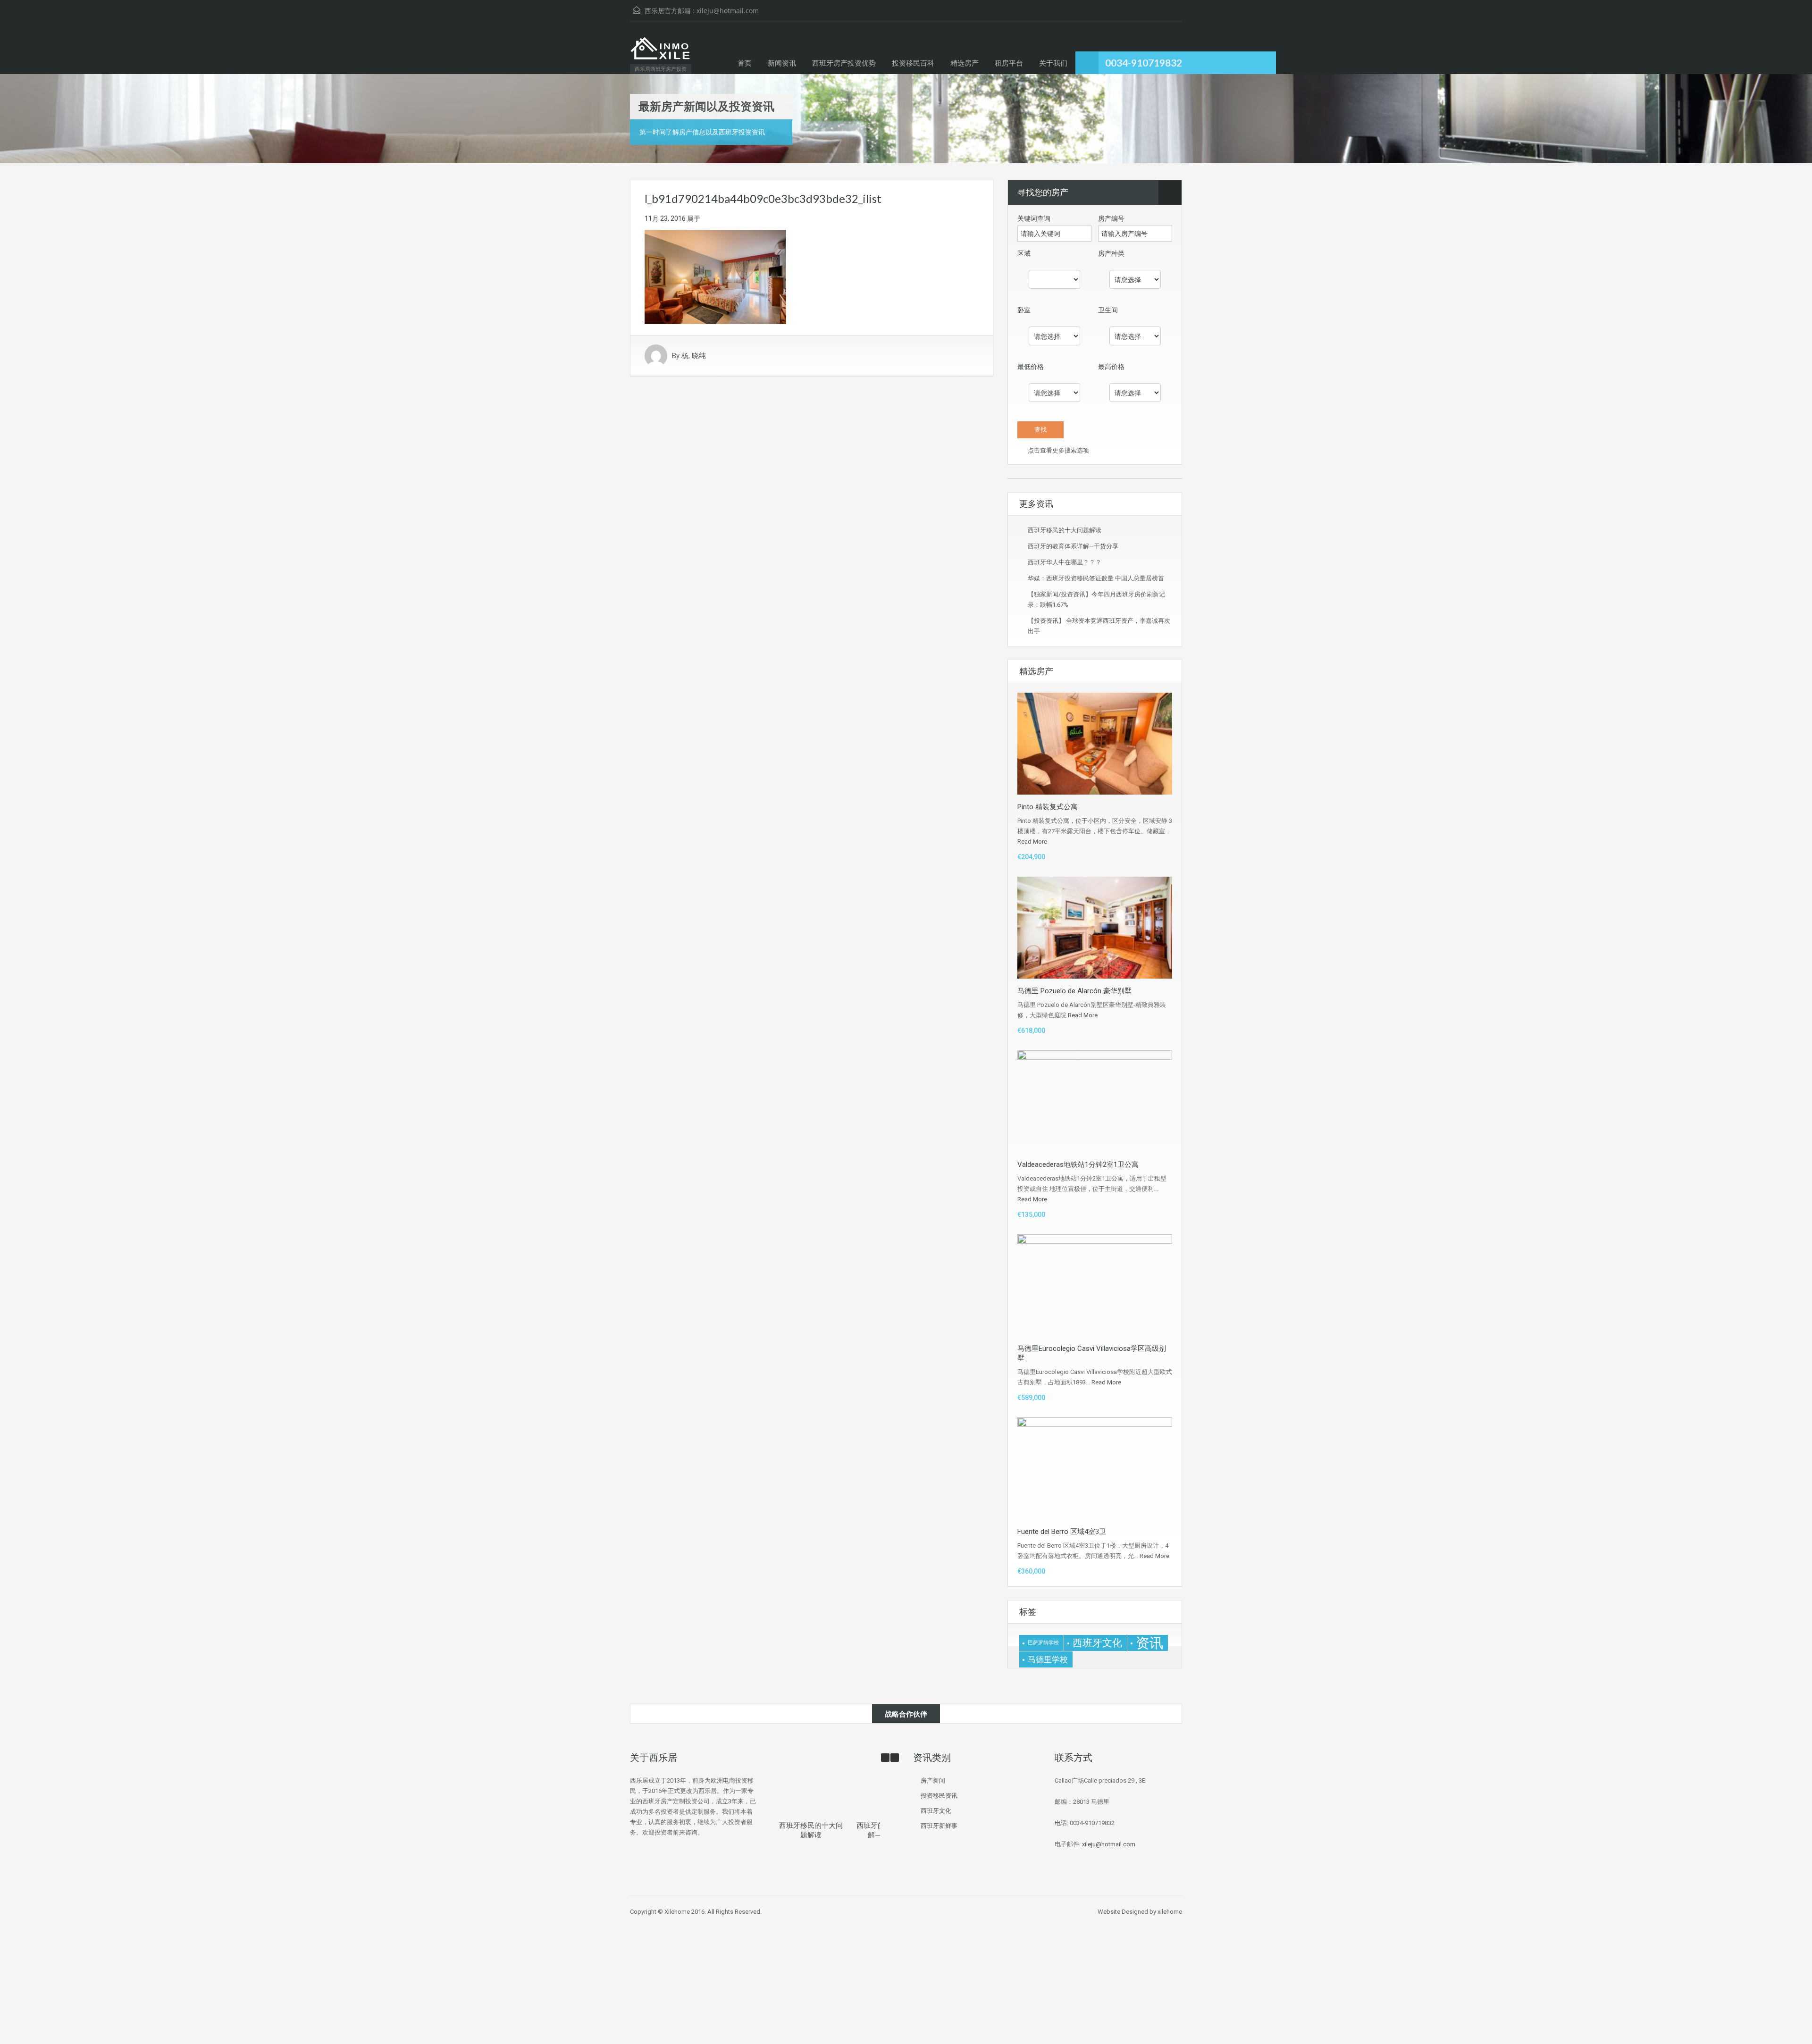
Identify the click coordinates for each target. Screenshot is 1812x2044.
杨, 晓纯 (694, 356)
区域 (1024, 253)
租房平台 (1009, 63)
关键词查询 (1034, 218)
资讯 (1149, 1643)
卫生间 (1108, 310)
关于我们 (1053, 63)
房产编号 (1111, 218)
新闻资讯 (782, 63)
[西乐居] (660, 53)
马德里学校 (1048, 1659)
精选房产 (965, 63)
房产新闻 (933, 1780)
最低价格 (1031, 367)
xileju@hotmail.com (728, 11)
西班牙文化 (1097, 1643)
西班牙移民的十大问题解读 (1065, 530)
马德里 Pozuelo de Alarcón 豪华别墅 (1074, 991)
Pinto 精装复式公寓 (1048, 807)
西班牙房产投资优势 (844, 63)
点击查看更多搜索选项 (1058, 450)
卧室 (1024, 310)
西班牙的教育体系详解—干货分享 (1073, 546)
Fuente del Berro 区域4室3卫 (1062, 1532)
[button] (895, 1758)
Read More (1032, 842)
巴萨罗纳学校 (1043, 1643)
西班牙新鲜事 (939, 1826)
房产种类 (1111, 253)
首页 (745, 63)
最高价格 (1111, 367)
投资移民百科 (913, 63)
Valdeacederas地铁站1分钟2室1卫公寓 (1078, 1164)
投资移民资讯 (939, 1796)
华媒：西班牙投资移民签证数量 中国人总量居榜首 (1096, 578)
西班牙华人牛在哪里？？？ (1065, 562)
